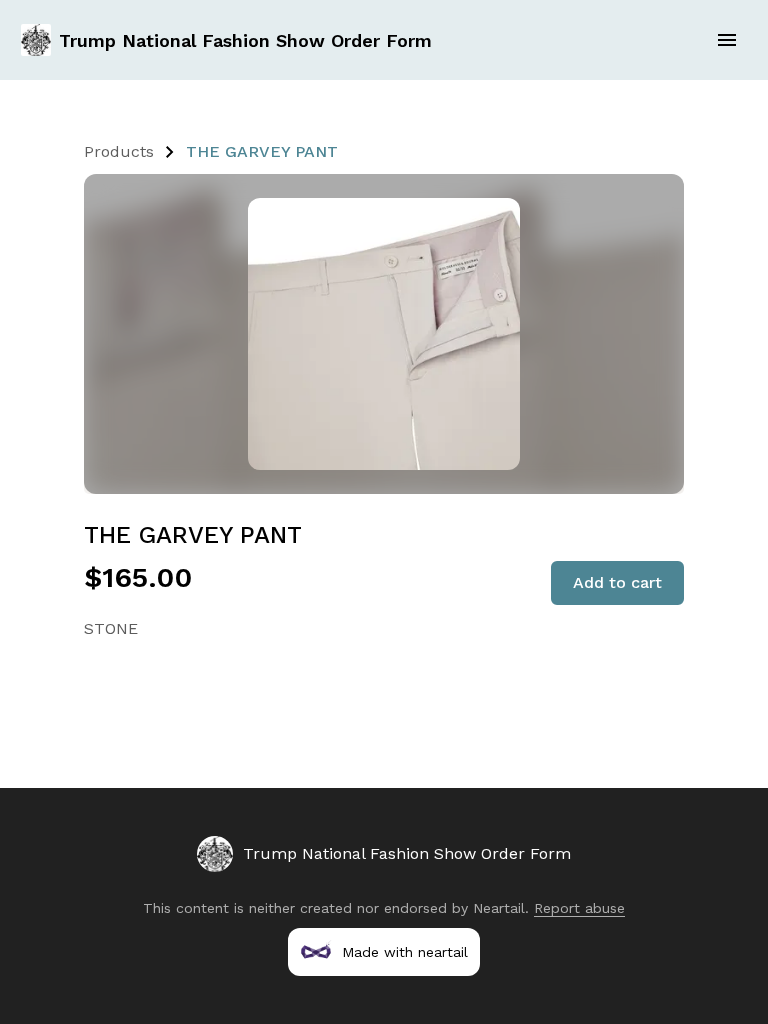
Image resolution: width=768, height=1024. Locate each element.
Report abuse (579, 908)
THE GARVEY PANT (262, 151)
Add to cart (617, 582)
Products (119, 151)
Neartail (499, 908)
